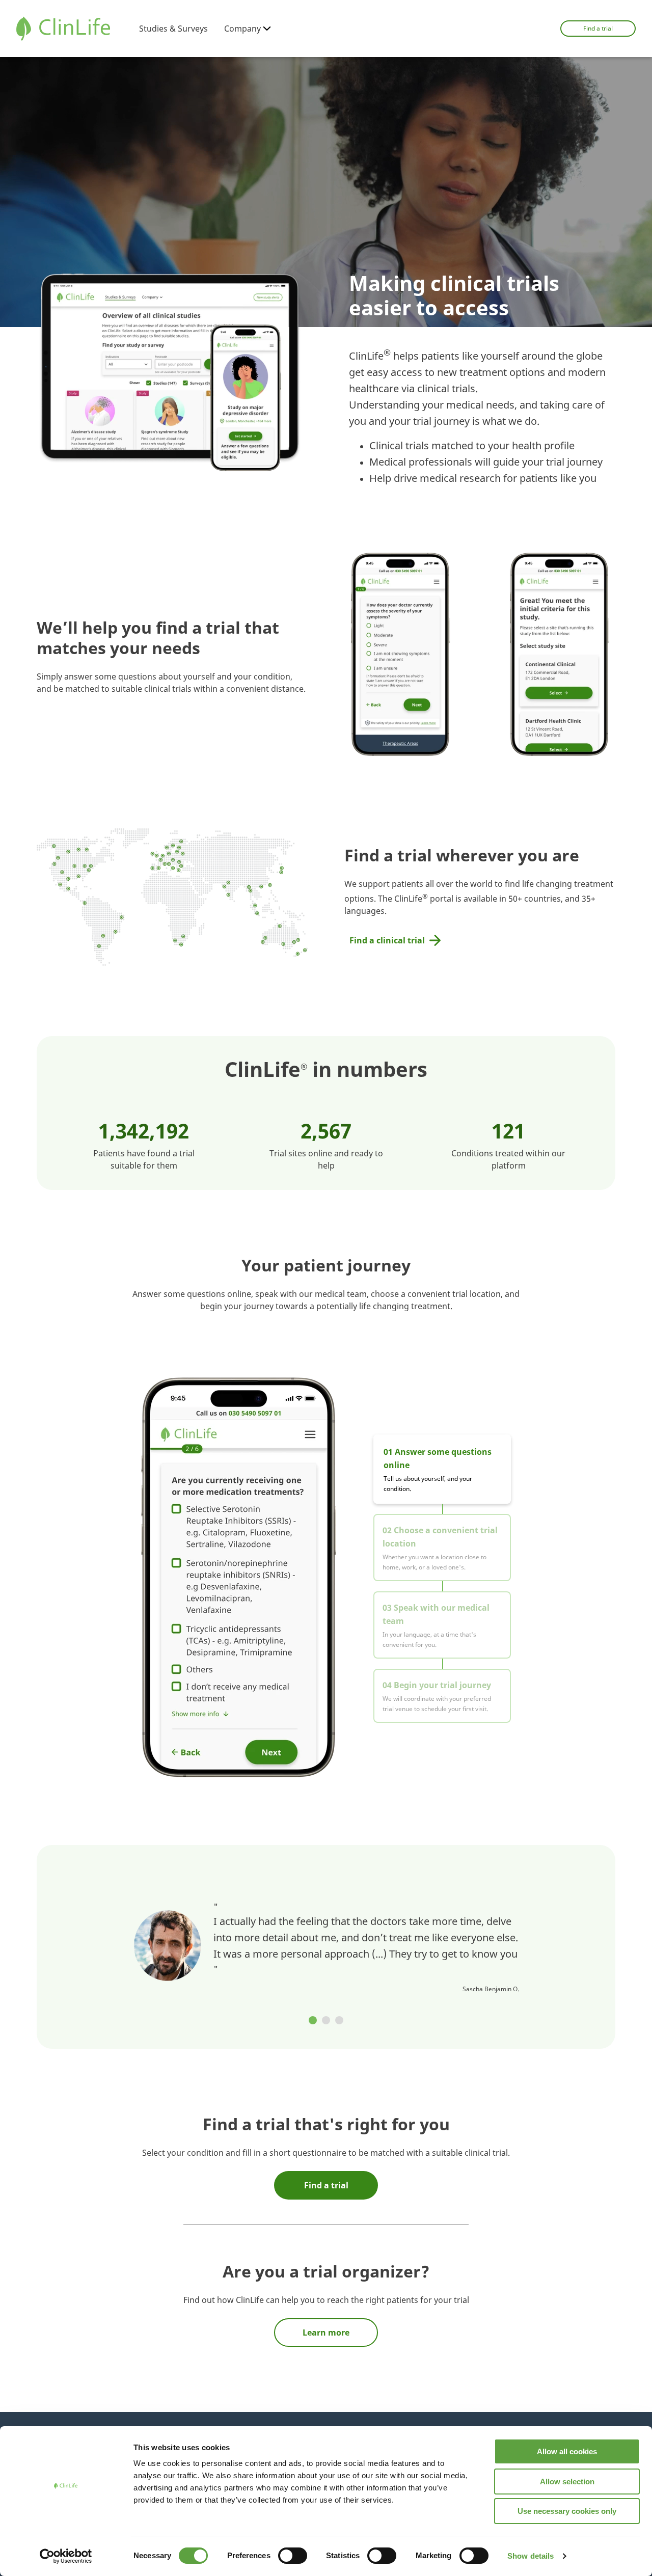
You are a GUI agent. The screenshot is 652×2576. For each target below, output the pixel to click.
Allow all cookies (567, 2451)
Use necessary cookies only (567, 2511)
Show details (531, 2556)
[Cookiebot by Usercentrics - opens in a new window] (66, 2556)
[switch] (293, 2556)
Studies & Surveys (173, 29)
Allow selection (567, 2482)
